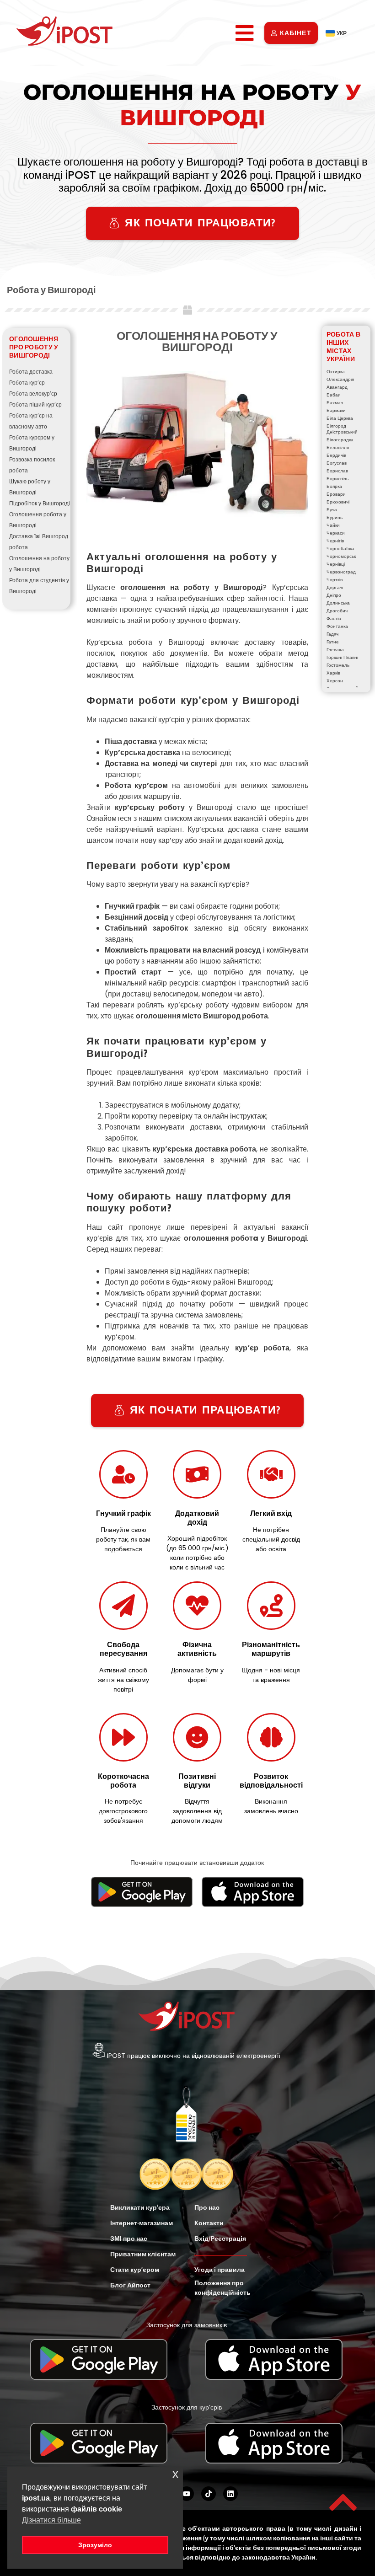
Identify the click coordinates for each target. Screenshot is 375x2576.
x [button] (175, 2474)
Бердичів (336, 455)
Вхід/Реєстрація (220, 2239)
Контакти (209, 2223)
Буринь (335, 517)
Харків (333, 673)
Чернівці (336, 564)
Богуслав (337, 463)
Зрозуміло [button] (95, 2545)
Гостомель (338, 665)
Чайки (333, 525)
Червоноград (341, 572)
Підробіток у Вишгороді (40, 503)
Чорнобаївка (340, 549)
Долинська (338, 603)
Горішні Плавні (342, 657)
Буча (332, 510)
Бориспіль (337, 479)
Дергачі (335, 587)
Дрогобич (337, 611)
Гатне (333, 642)
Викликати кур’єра (140, 2207)
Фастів (334, 619)
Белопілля (338, 447)
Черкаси (336, 533)
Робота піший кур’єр (35, 404)
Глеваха (335, 650)
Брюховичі (338, 502)
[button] (245, 33)
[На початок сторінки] (343, 2502)
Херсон (335, 681)
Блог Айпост (130, 2285)
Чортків (335, 580)
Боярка (334, 486)
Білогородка (340, 440)
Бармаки (336, 410)
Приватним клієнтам (143, 2254)
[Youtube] (187, 2494)
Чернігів (335, 541)
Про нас (207, 2207)
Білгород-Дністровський (342, 429)
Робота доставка (31, 372)
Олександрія (340, 379)
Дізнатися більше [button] (51, 2520)
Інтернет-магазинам (142, 2223)
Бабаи (334, 395)
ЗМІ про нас (129, 2239)
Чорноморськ (341, 556)
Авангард (337, 387)
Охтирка (336, 372)
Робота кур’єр (27, 383)
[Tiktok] (209, 2494)
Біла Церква (340, 418)
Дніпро (334, 595)
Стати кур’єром (135, 2270)
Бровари (336, 494)
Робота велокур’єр (33, 394)
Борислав (337, 471)
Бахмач (335, 403)
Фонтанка (337, 626)
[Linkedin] (230, 2494)
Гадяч (332, 634)
